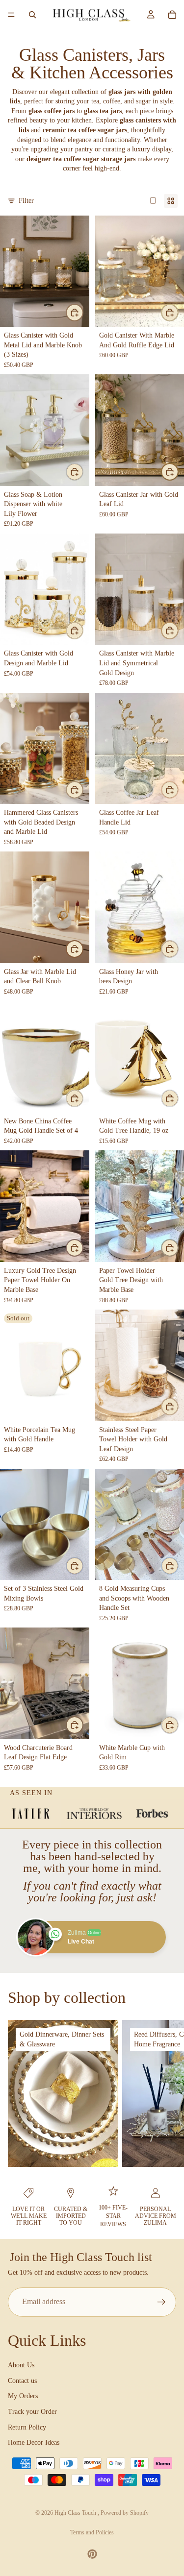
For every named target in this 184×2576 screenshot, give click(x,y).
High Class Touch (76, 2513)
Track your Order (32, 2412)
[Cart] (172, 15)
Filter (26, 201)
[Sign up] (161, 2302)
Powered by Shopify (125, 2513)
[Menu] (11, 15)
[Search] (32, 15)
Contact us (22, 2381)
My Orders (23, 2396)
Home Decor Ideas (34, 2442)
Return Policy (27, 2427)
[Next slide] (165, 2093)
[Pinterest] (92, 2554)
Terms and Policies (92, 2532)
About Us (21, 2365)
